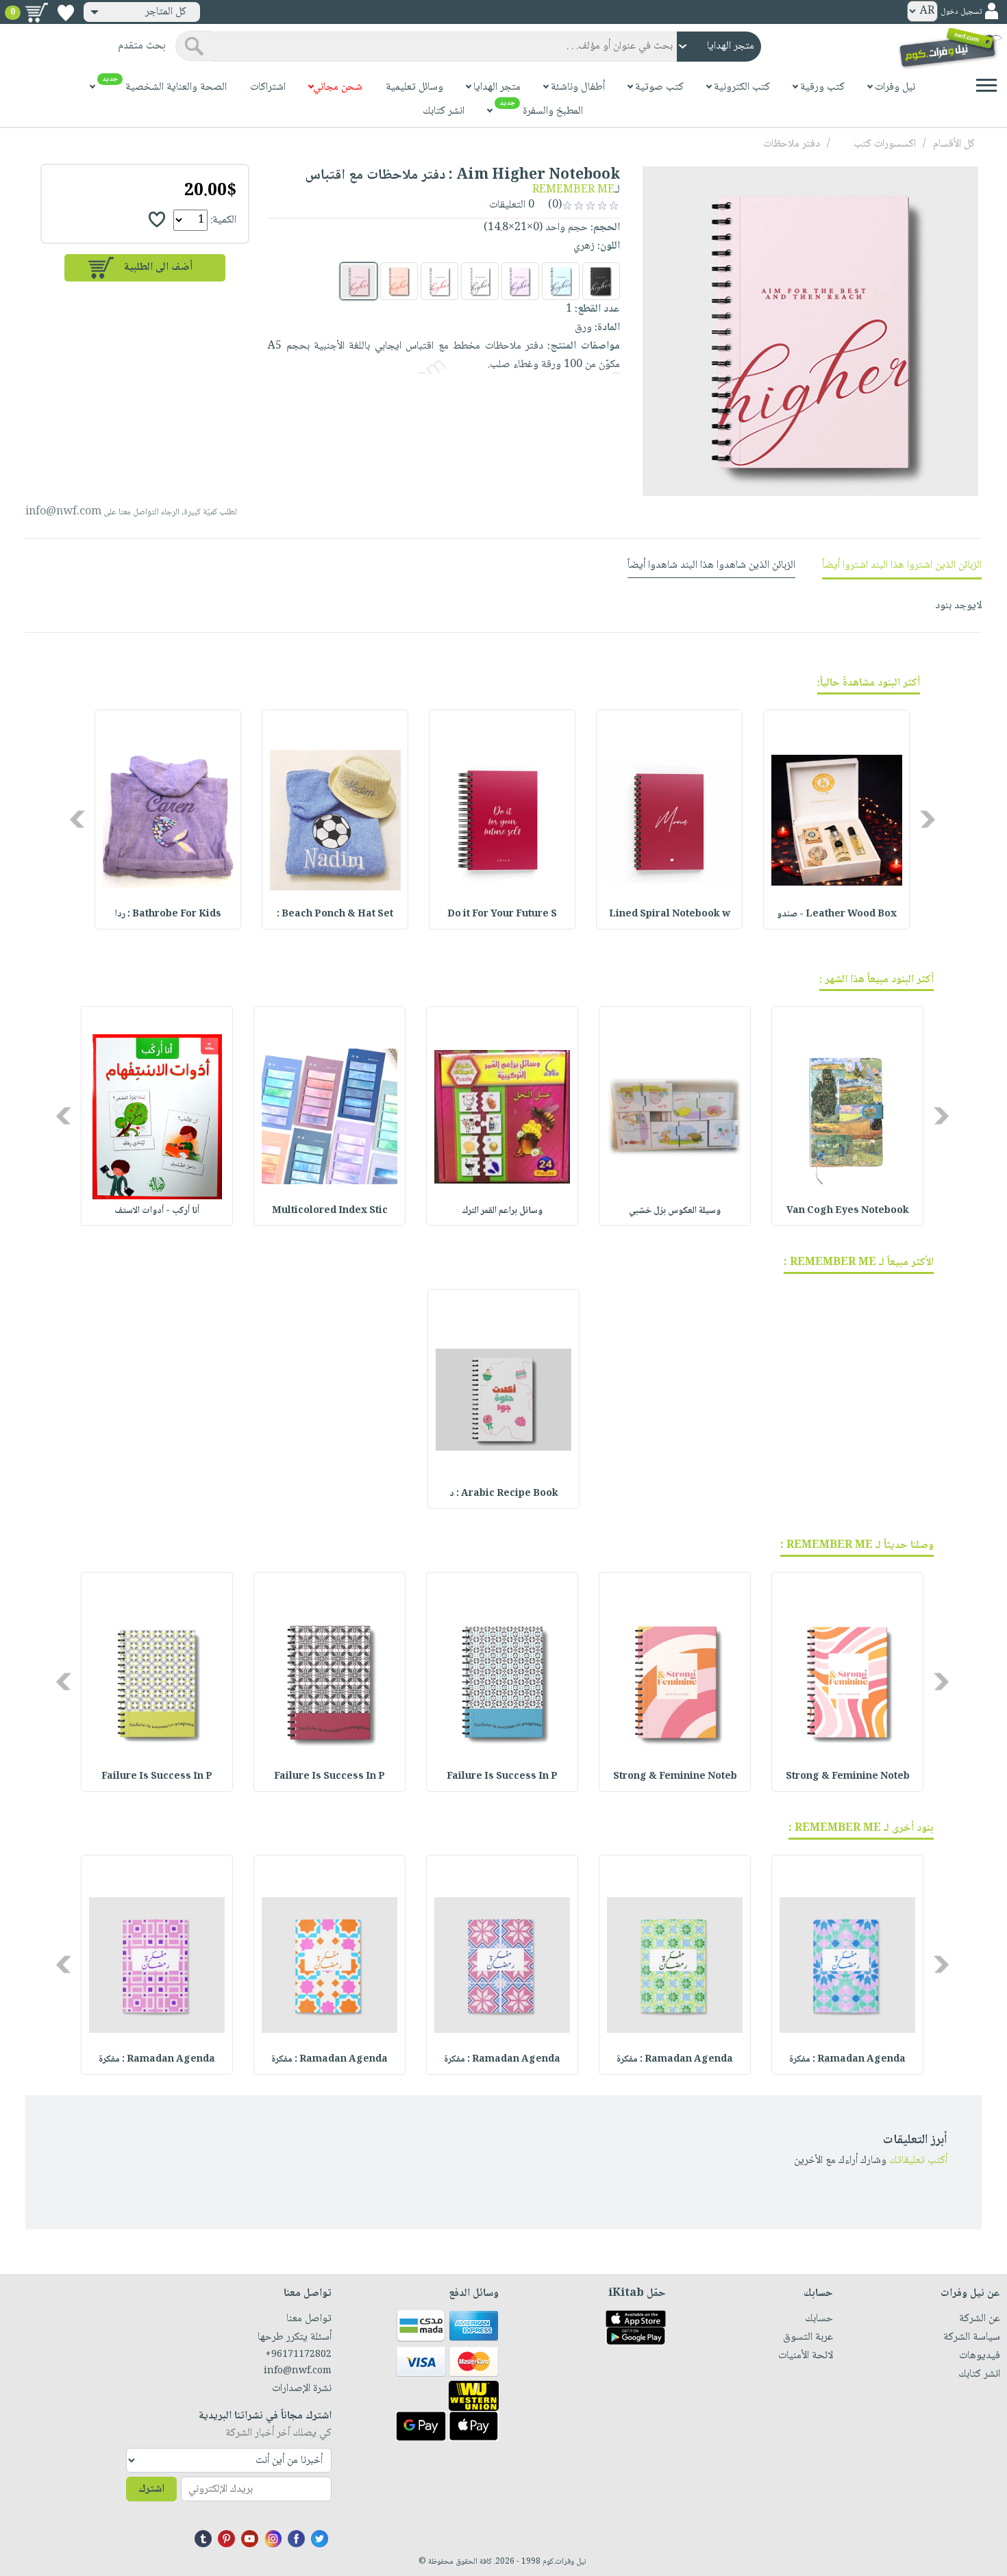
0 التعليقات (513, 205)
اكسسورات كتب (885, 144)
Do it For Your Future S (502, 914)
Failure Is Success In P (502, 1777)
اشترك (151, 2489)
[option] (836, 820)
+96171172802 (298, 2355)
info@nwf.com (63, 512)
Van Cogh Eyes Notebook (848, 1211)
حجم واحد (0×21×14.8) (536, 228)
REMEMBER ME (573, 190)
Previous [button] (929, 820)
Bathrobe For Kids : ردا (168, 914)
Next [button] (78, 820)
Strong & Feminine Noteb (848, 1777)
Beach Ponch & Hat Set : (335, 914)
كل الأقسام (954, 144)
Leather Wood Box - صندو (837, 914)
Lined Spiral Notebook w (670, 914)
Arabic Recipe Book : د (504, 1494)
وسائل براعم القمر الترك (502, 1211)
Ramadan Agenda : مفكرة (847, 2060)
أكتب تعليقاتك (918, 2161)
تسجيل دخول (961, 12)
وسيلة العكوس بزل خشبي (675, 1211)
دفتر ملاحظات (792, 144)
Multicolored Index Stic (330, 1211)
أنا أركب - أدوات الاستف (157, 1211)
